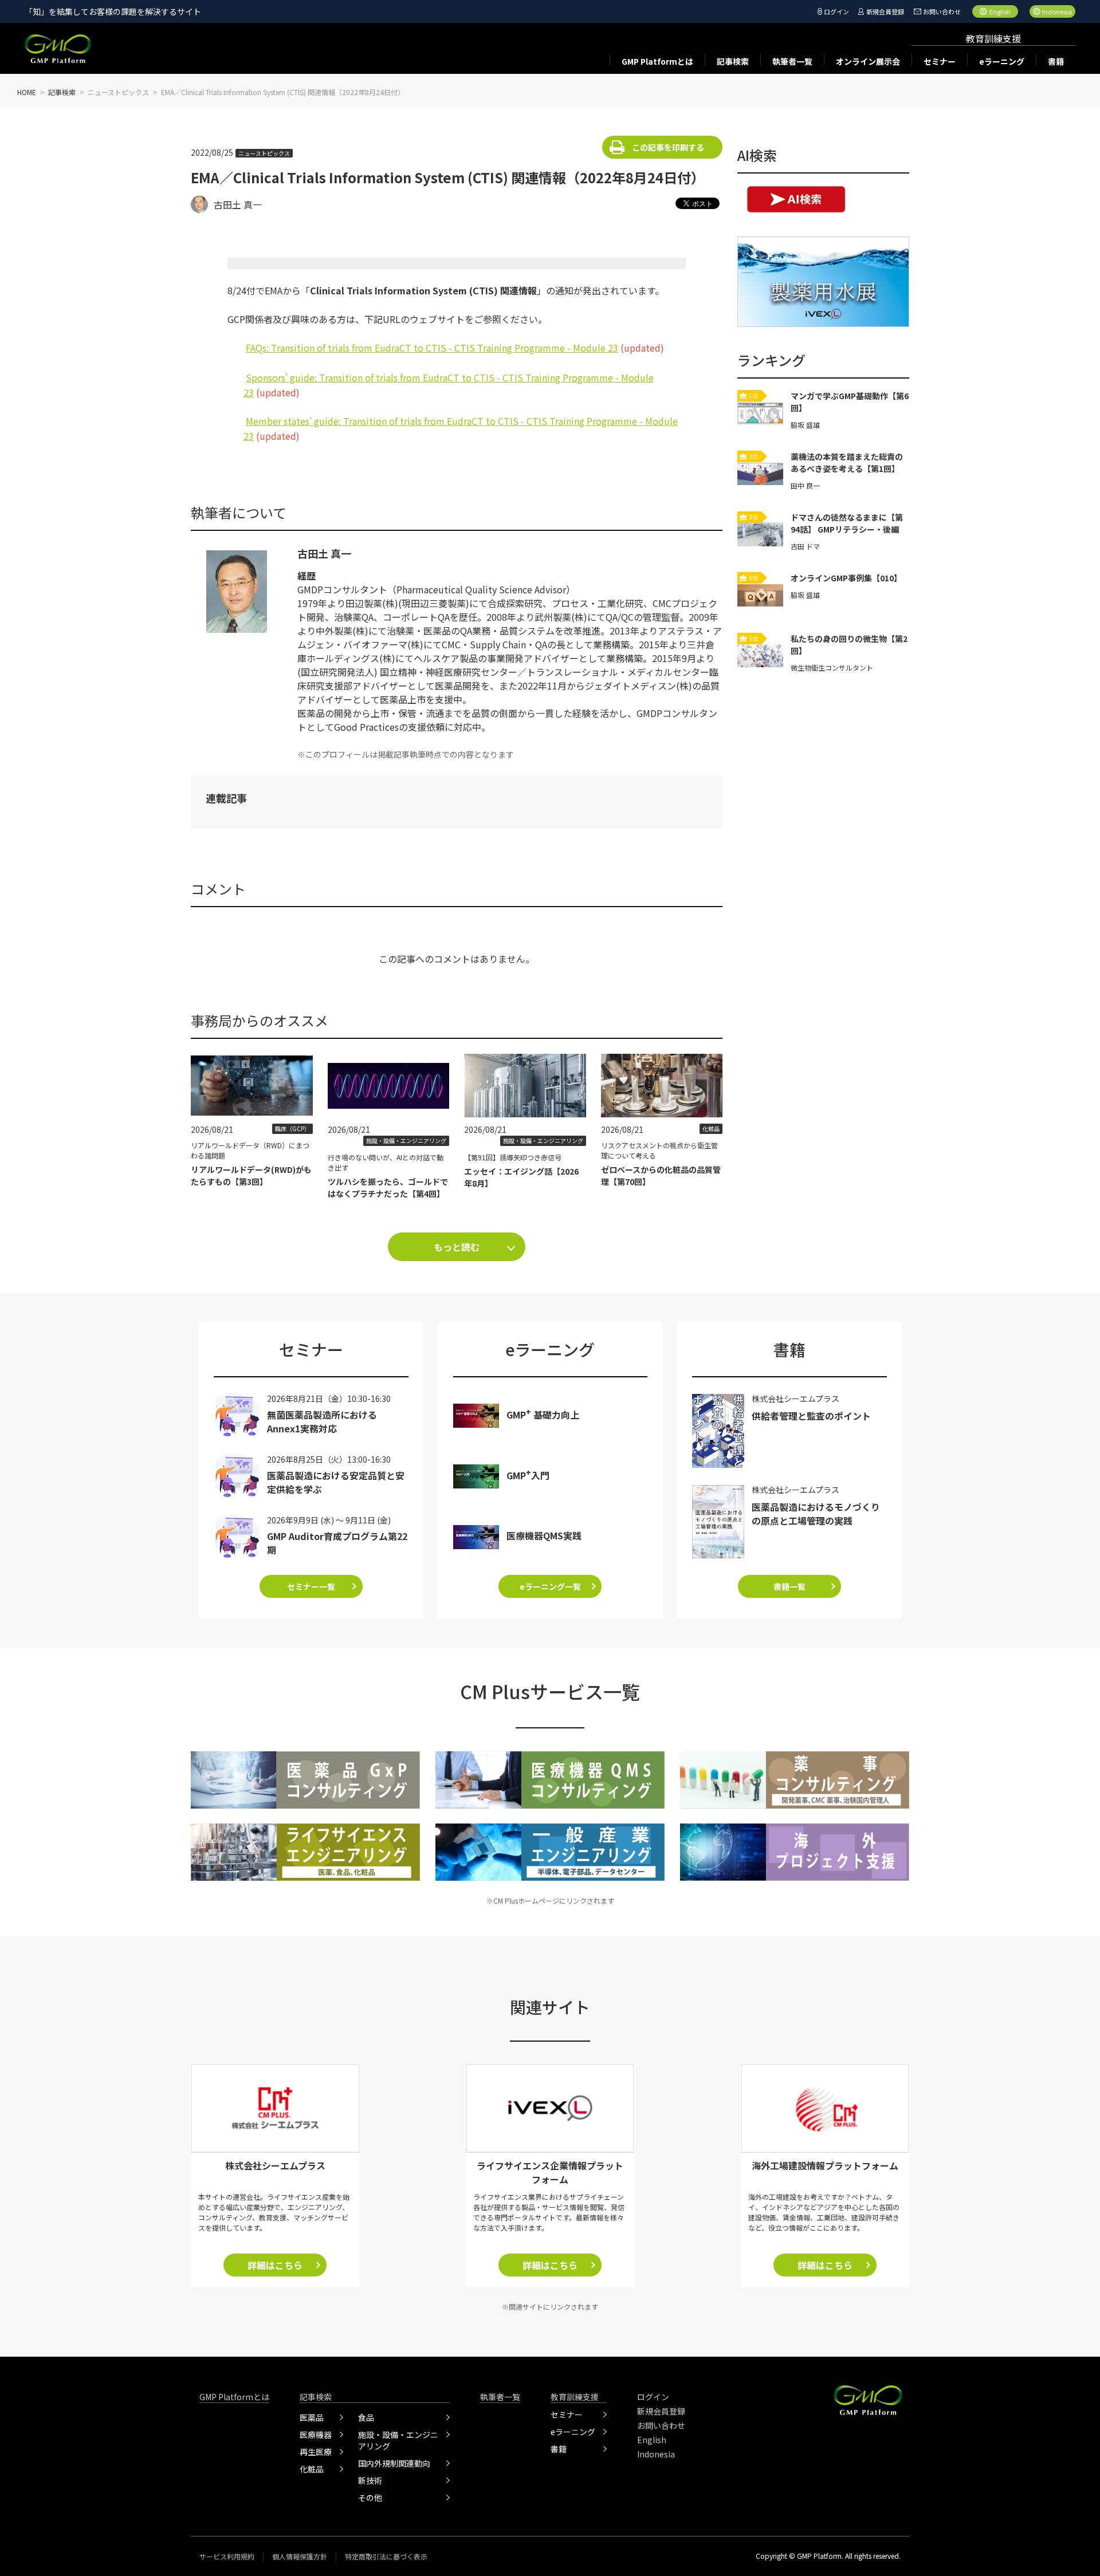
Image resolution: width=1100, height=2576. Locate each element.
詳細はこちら (275, 2265)
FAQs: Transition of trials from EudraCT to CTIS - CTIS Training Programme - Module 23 (432, 348)
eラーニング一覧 (550, 1586)
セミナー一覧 (311, 1586)
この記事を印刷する (668, 147)
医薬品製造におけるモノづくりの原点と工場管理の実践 (816, 1514)
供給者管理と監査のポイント (811, 1416)
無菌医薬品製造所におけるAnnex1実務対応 (322, 1421)
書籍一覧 (789, 1586)
